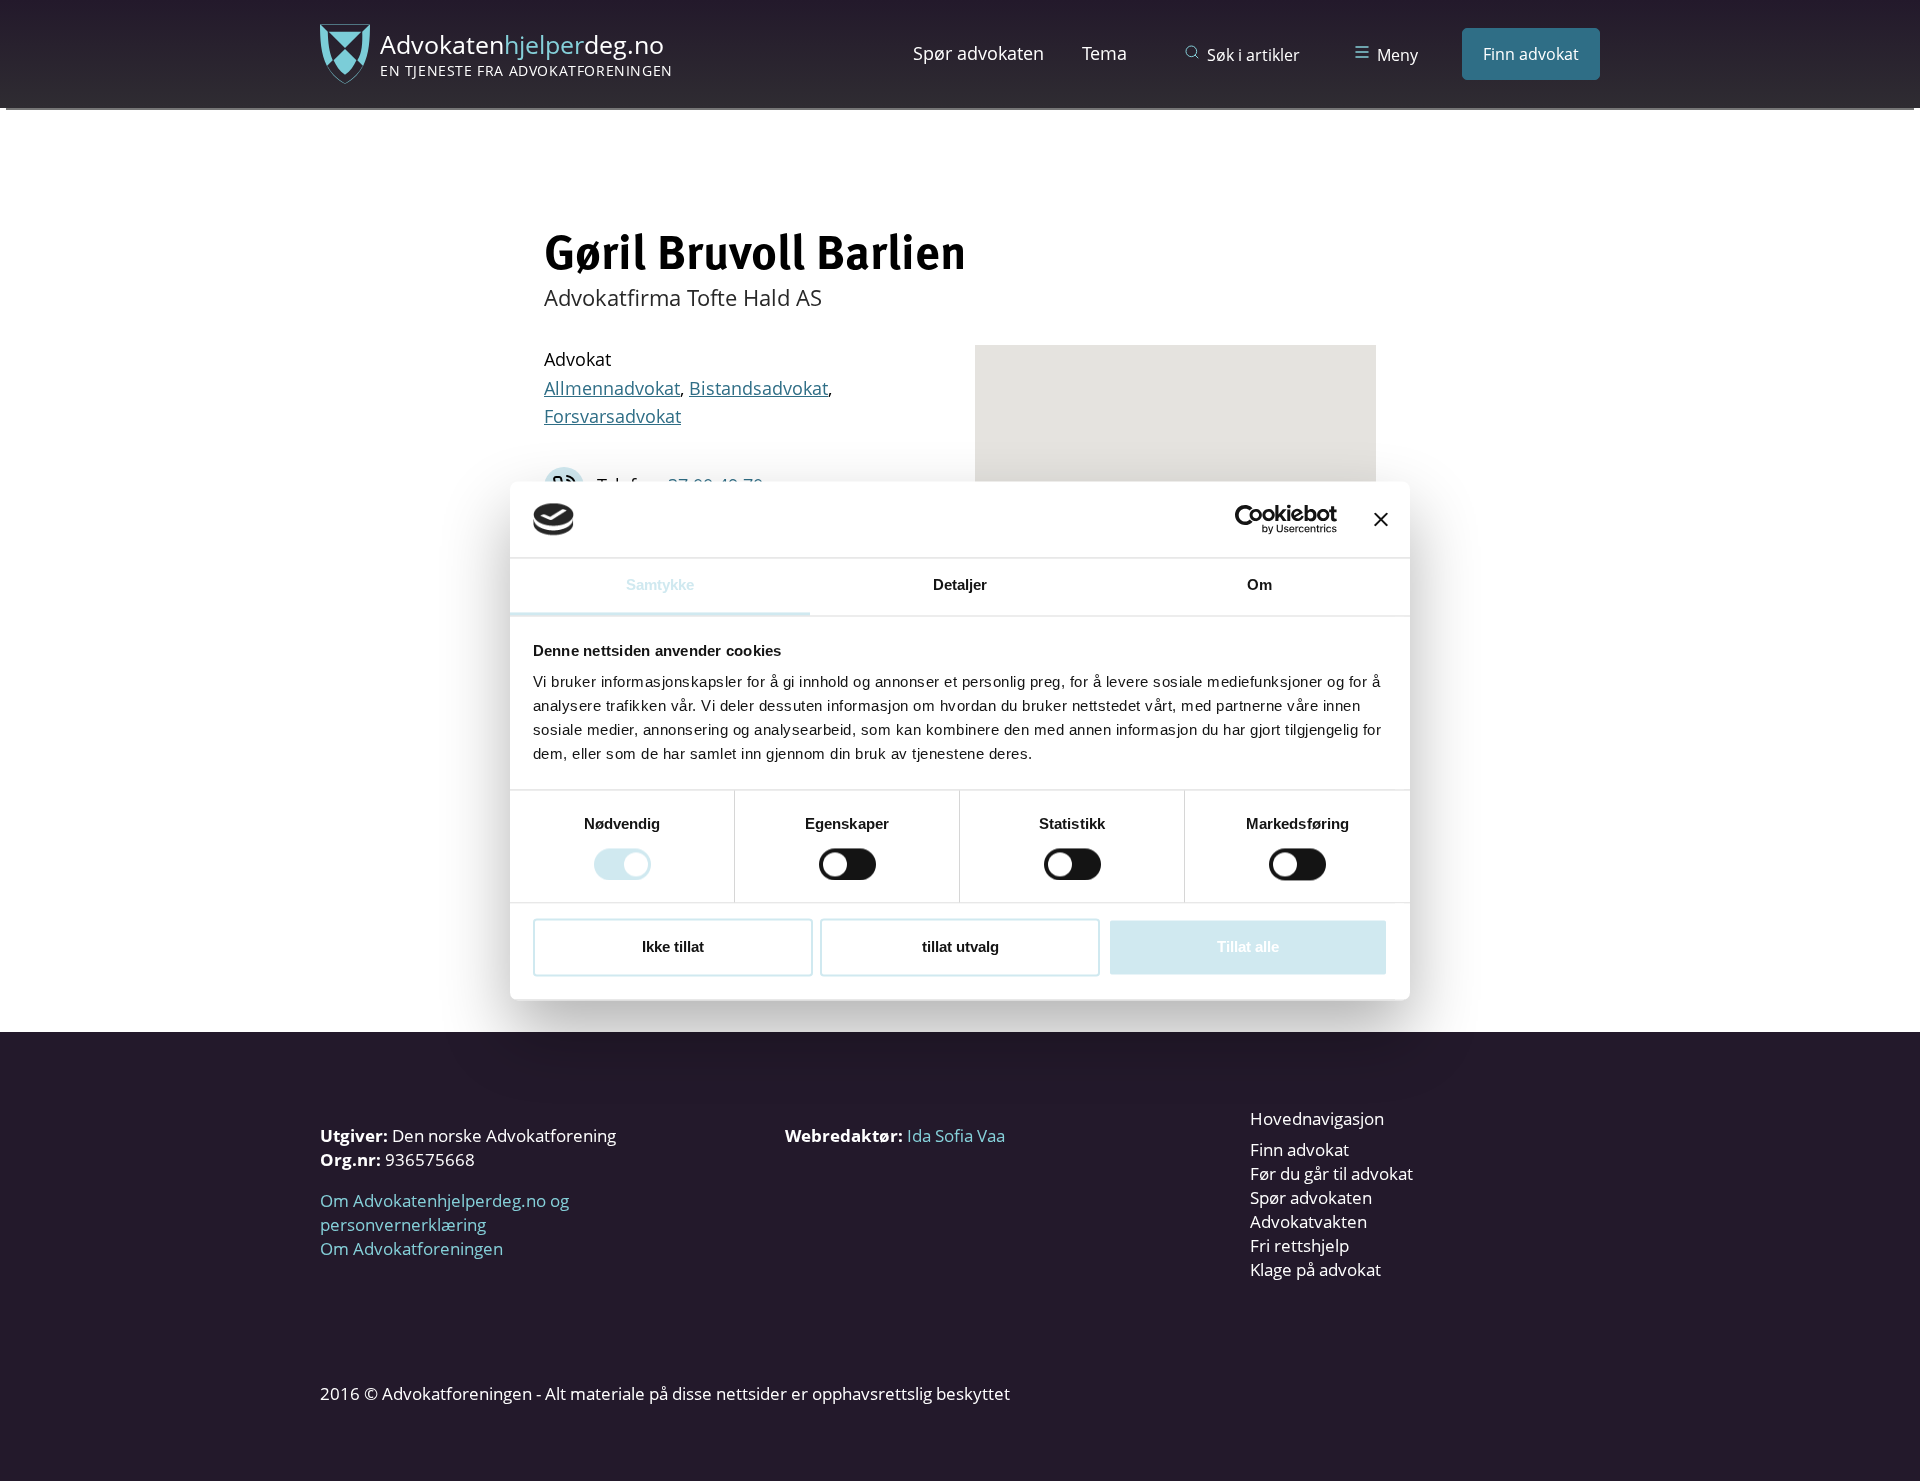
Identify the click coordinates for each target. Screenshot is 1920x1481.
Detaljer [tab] (960, 585)
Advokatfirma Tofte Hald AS (683, 297)
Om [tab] (1259, 585)
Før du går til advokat (1331, 1173)
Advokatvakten (1308, 1221)
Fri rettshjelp (1299, 1245)
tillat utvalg (960, 947)
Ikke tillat (673, 947)
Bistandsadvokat (758, 388)
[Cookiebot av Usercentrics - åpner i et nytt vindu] (1249, 519)
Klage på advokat (1315, 1269)
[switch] (847, 864)
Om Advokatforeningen (411, 1248)
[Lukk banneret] (1381, 519)
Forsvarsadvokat (612, 416)
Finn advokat (1531, 54)
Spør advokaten (978, 53)
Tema (1104, 53)
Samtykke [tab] (660, 585)
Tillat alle (1248, 947)
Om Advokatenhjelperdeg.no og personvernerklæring (444, 1212)
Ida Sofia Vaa (956, 1135)
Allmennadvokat (612, 388)
